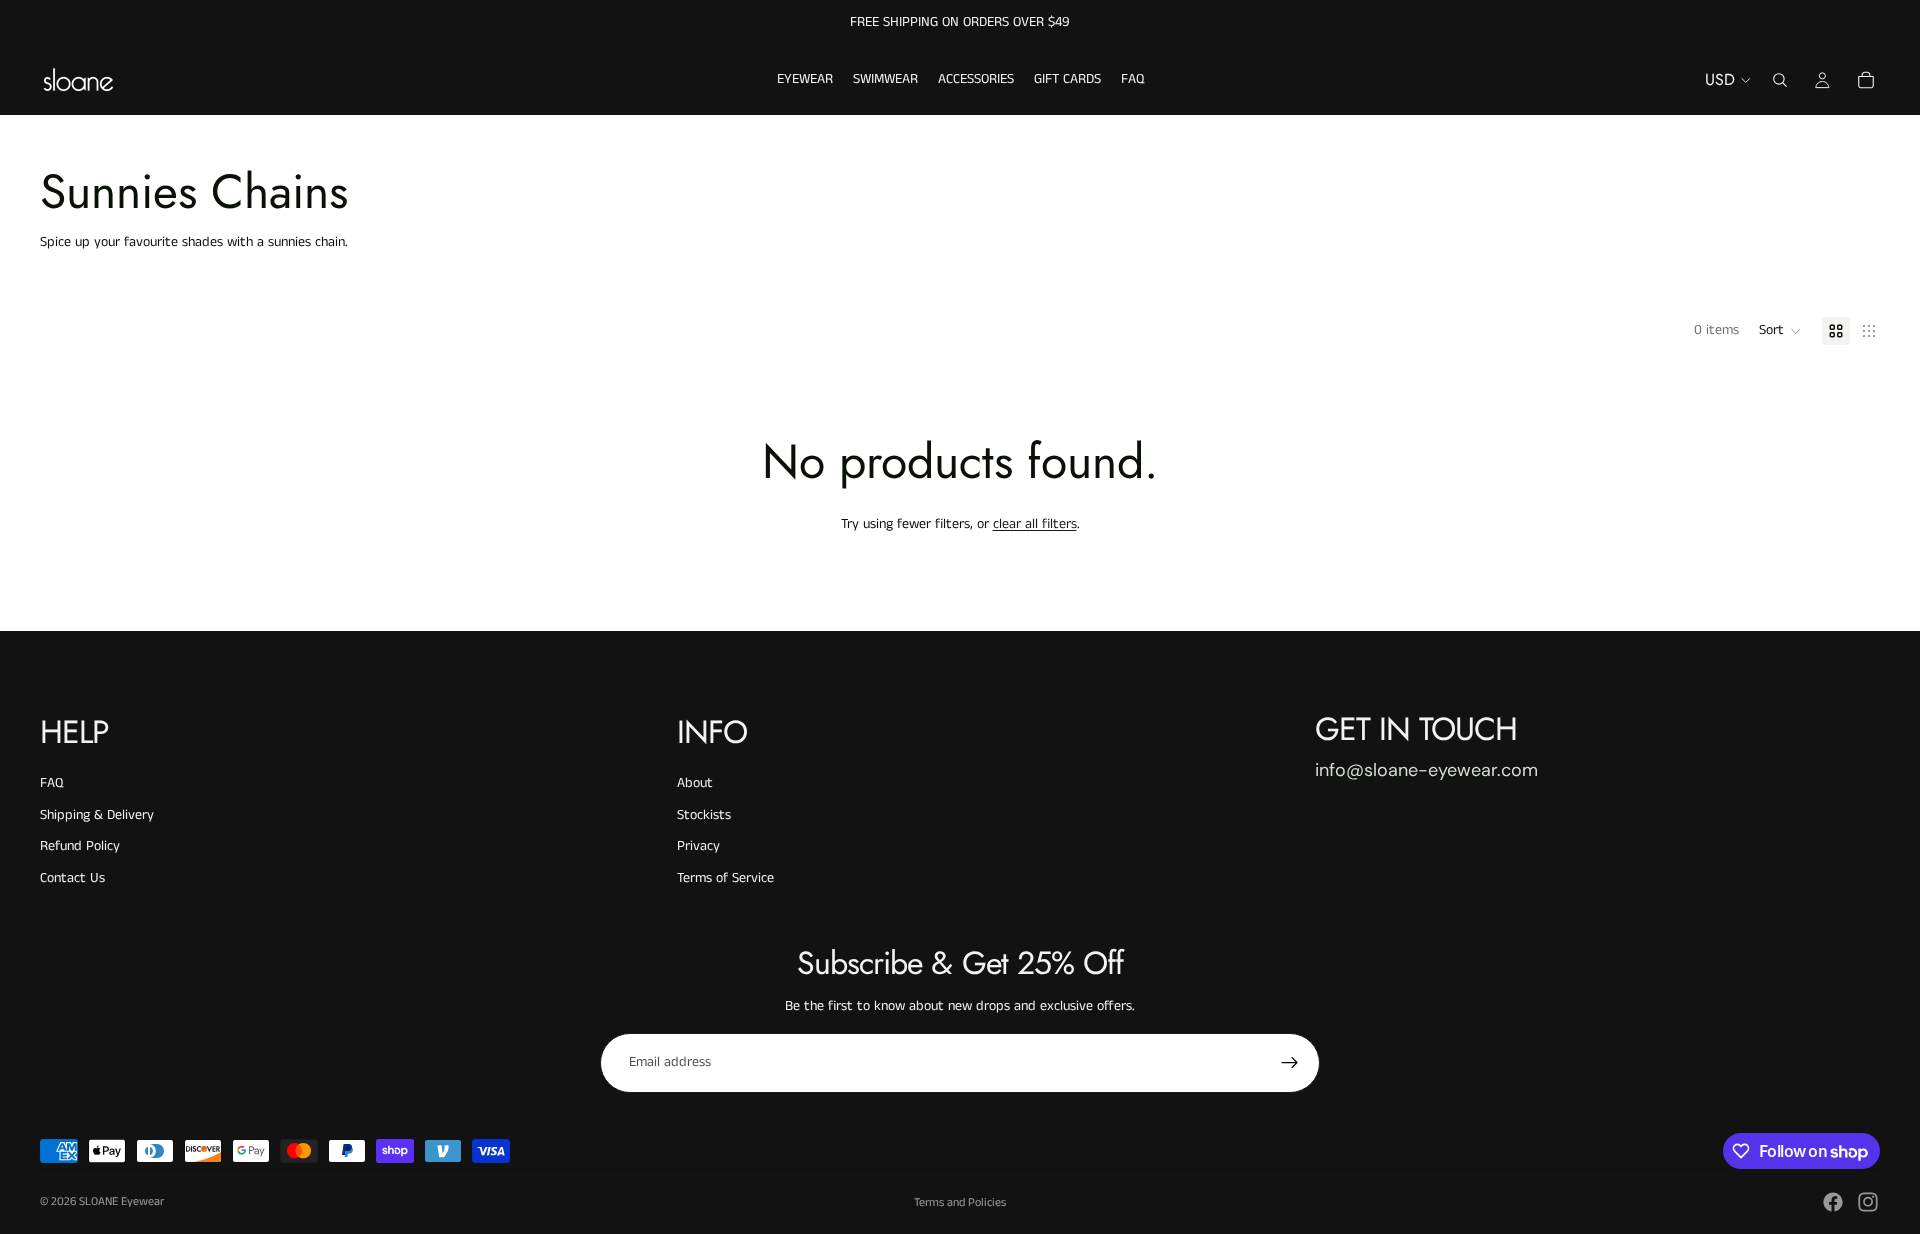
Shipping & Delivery (97, 815)
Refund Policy (80, 846)
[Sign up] (1290, 1063)
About (695, 783)
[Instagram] (1868, 1202)
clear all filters (1035, 524)
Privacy (698, 846)
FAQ (51, 783)
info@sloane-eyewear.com (1426, 770)
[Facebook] (1833, 1202)
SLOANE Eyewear (121, 1201)
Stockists (704, 815)
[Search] (1780, 80)
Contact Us (72, 878)
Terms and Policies (960, 1202)
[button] (1780, 331)
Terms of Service (725, 878)
